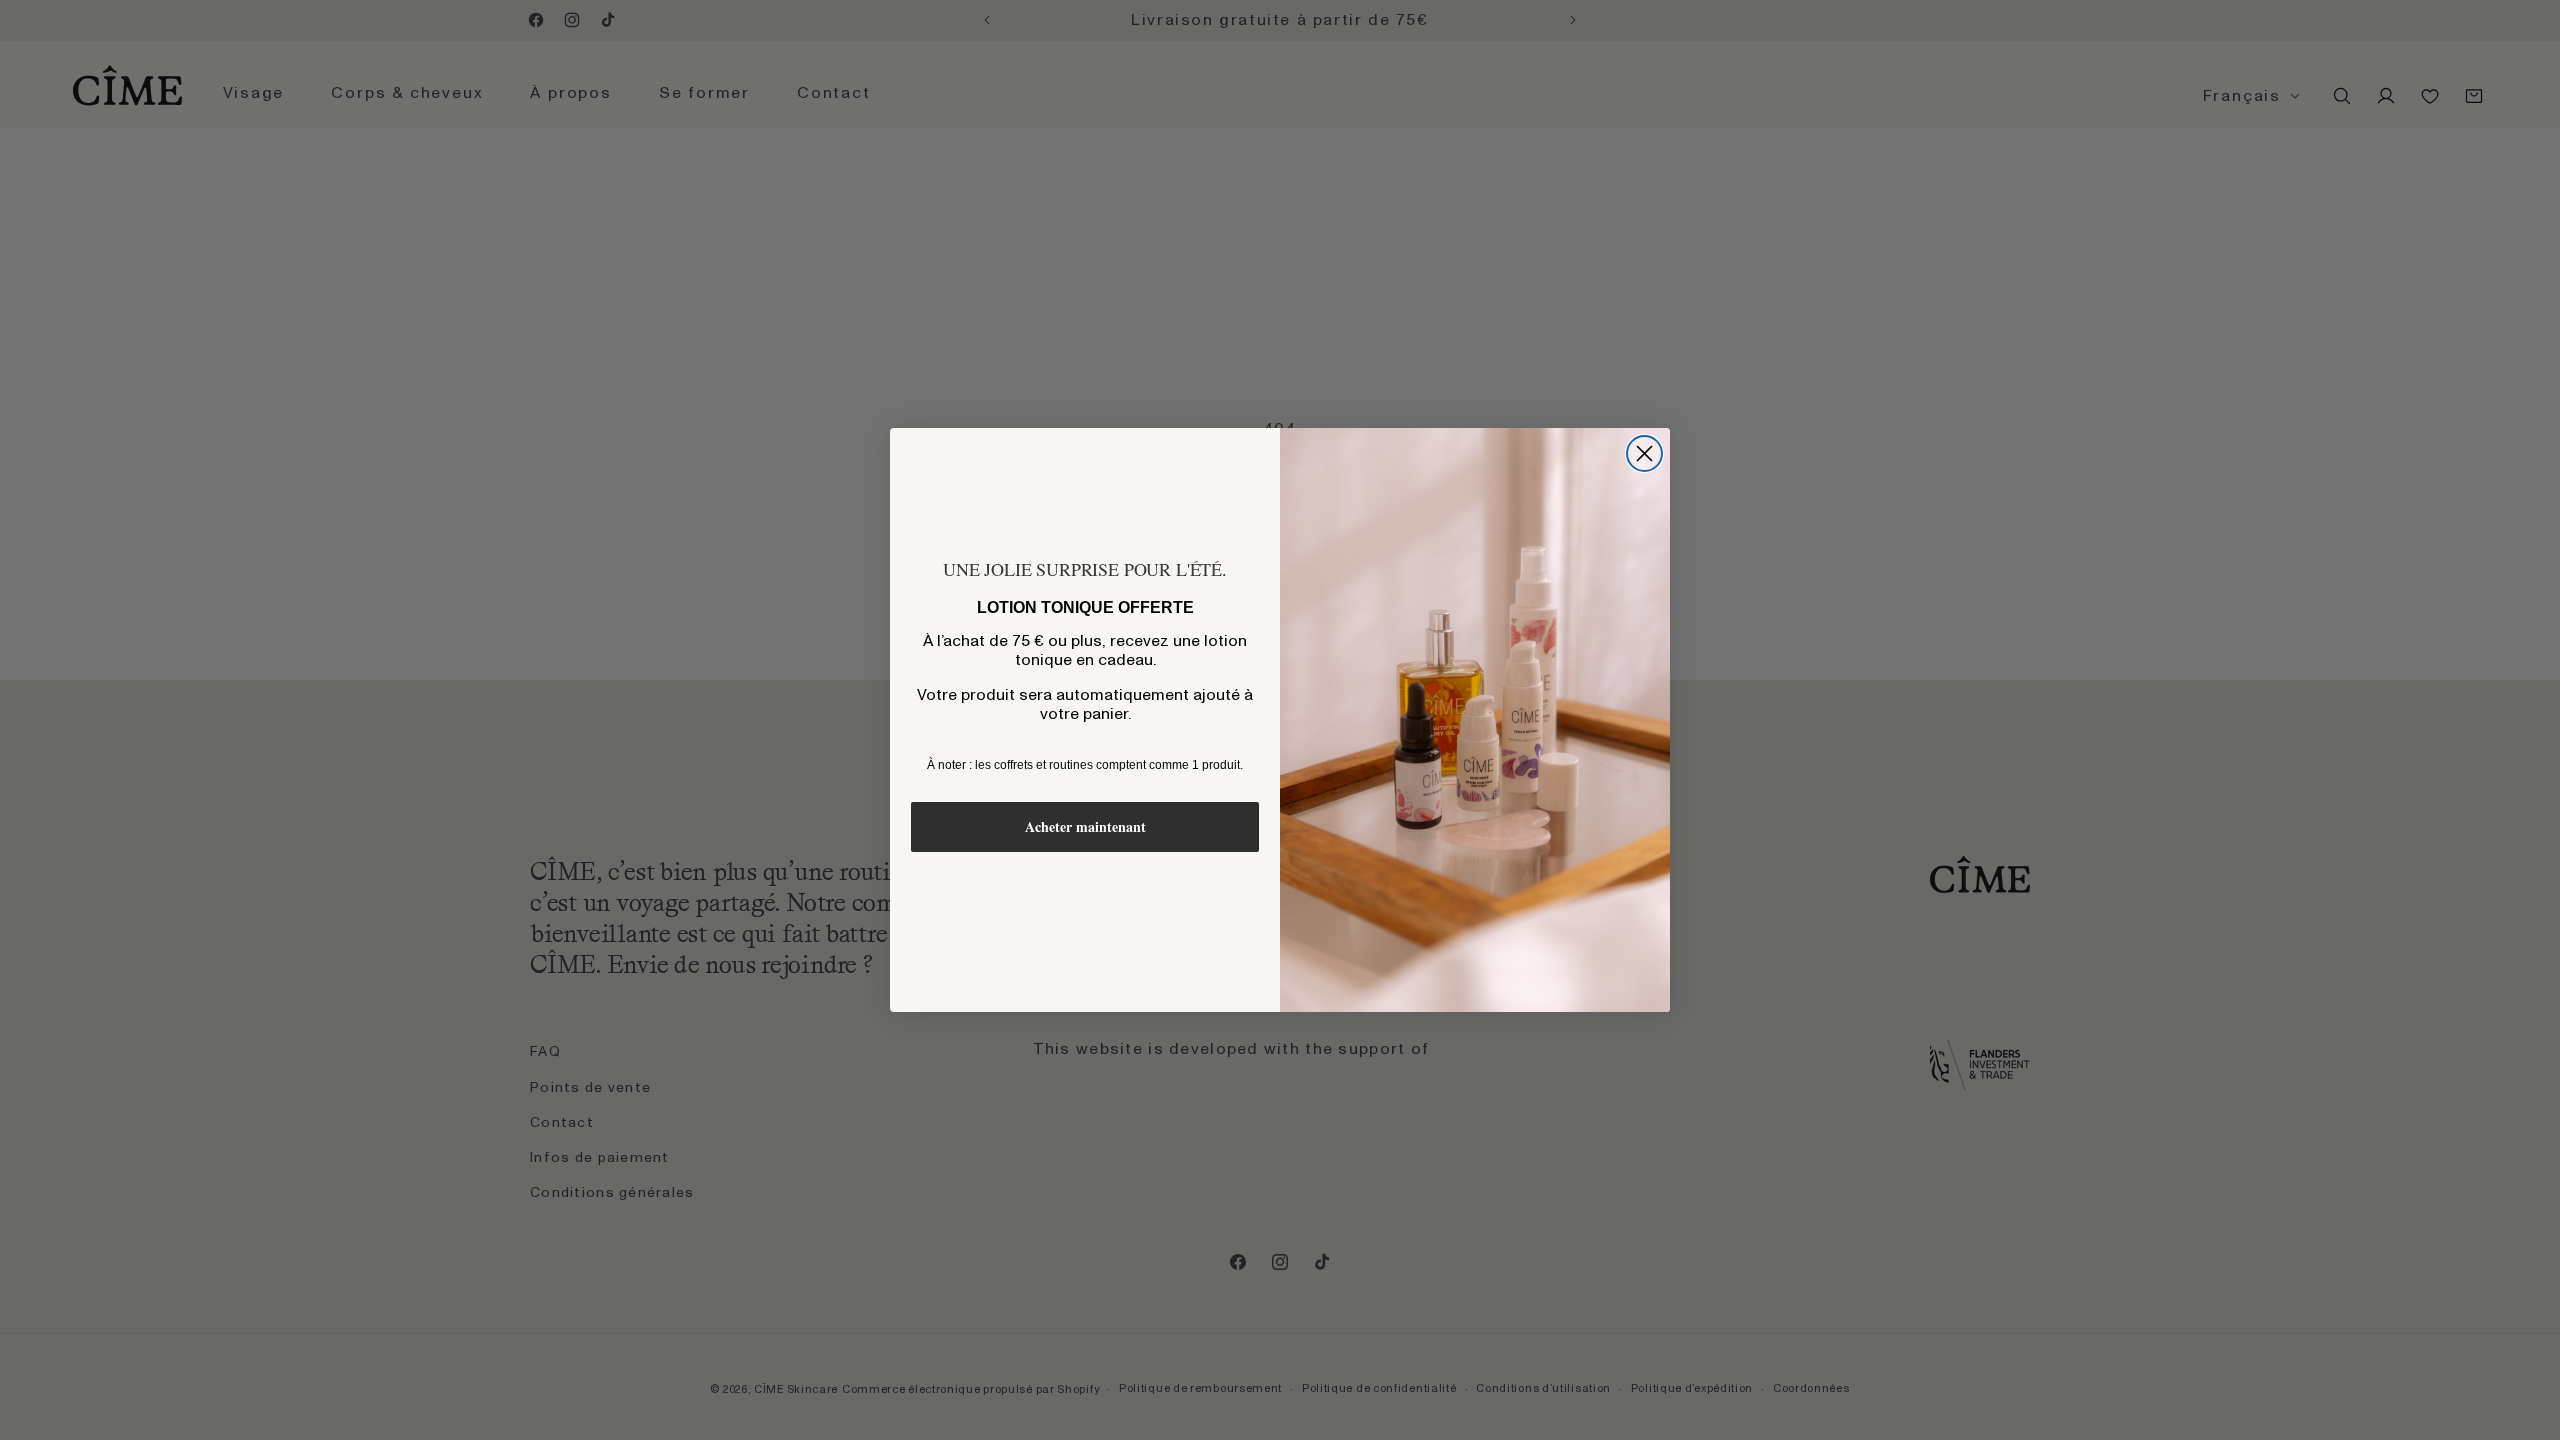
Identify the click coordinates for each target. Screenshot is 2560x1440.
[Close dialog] (1644, 453)
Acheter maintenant (1085, 826)
